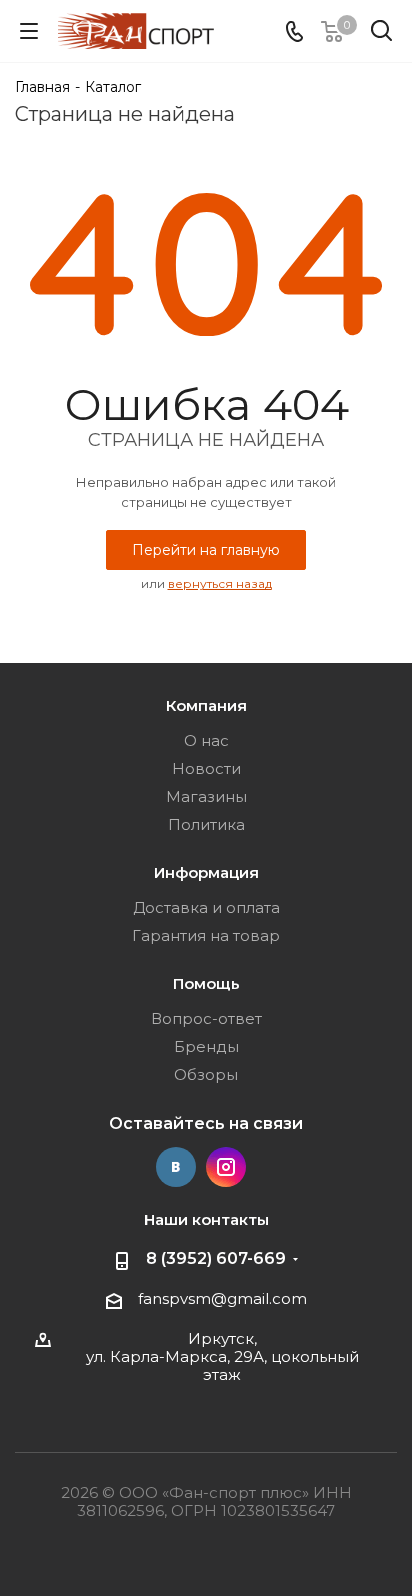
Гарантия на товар (206, 935)
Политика (206, 824)
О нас (206, 740)
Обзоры (206, 1074)
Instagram (226, 1167)
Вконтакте (176, 1167)
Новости (206, 768)
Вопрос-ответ (206, 1018)
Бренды (206, 1046)
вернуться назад (220, 583)
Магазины (206, 796)
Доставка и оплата (206, 907)
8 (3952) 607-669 (216, 1258)
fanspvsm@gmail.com (222, 1298)
